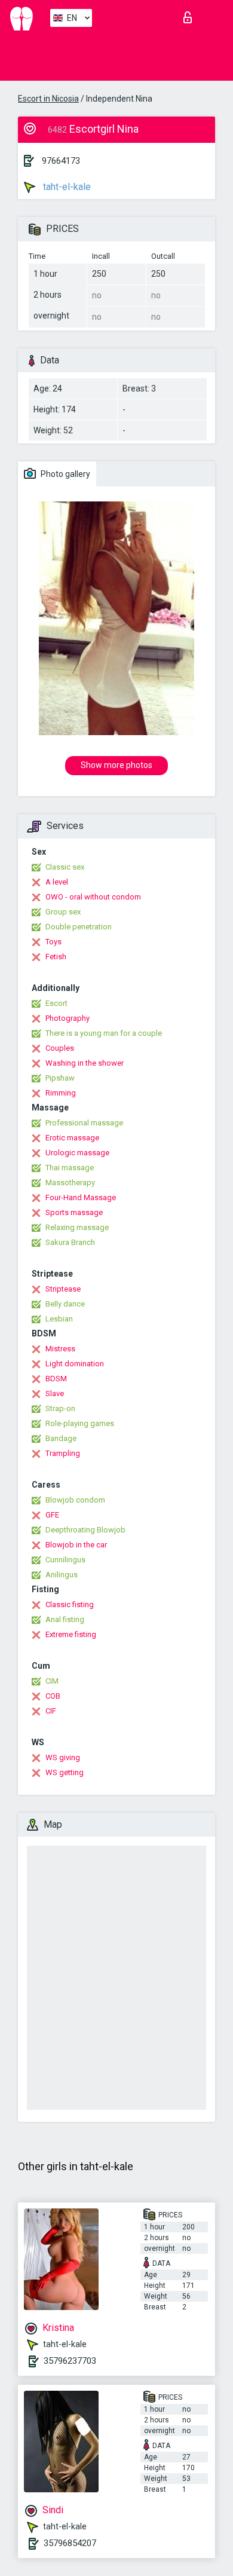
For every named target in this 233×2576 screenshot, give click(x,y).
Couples (60, 1048)
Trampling (63, 1453)
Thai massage (70, 1168)
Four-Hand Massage (81, 1197)
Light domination (75, 1364)
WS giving (63, 1757)
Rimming (61, 1093)
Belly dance (65, 1304)
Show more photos (116, 765)
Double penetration (79, 927)
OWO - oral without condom (93, 897)
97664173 (61, 161)
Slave (55, 1393)
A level (57, 882)
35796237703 (70, 2361)
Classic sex (65, 867)
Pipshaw (60, 1078)
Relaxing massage (77, 1227)
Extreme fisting (71, 1634)
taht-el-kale (66, 187)
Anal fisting (65, 1619)
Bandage (61, 1438)
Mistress (60, 1349)
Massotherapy (70, 1183)
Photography (68, 1018)
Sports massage (74, 1212)
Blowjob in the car (76, 1545)
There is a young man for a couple (104, 1033)
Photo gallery (65, 474)
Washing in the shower (85, 1063)
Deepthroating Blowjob (85, 1530)
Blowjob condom (75, 1500)
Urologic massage (77, 1153)
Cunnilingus (65, 1560)
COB (53, 1696)
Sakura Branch (70, 1242)
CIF (51, 1711)
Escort (56, 1003)
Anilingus (62, 1575)
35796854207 (70, 2543)
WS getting (65, 1772)
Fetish (56, 957)
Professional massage (84, 1123)
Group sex (63, 912)
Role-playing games (80, 1423)
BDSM (56, 1379)
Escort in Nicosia (48, 99)
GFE (52, 1515)
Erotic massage (72, 1138)
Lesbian (59, 1319)
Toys (53, 942)
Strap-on (60, 1408)
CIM (52, 1681)
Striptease (63, 1289)
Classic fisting (70, 1604)
